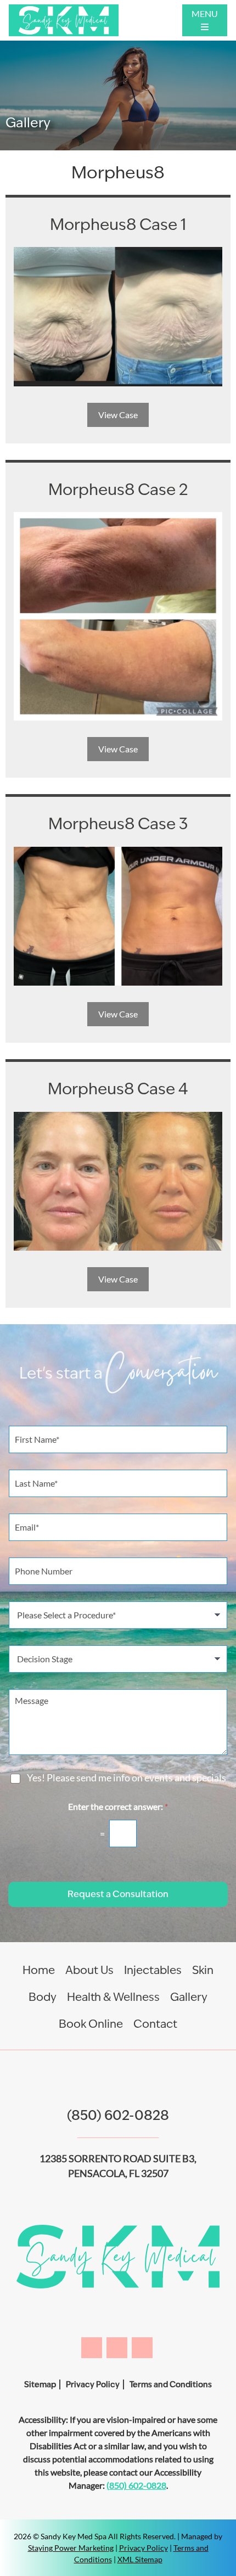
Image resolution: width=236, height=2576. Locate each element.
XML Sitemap (140, 2559)
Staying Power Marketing (71, 2548)
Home (39, 1970)
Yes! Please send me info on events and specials (127, 1778)
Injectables (153, 1970)
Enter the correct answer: (118, 1806)
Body (43, 1997)
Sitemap (40, 2384)
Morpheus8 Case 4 (118, 1089)
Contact (155, 2024)
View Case (118, 415)
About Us (89, 1970)
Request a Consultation (118, 1894)
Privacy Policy (93, 2384)
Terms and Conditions (171, 2384)
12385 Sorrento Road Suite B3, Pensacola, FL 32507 (118, 2166)
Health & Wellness (113, 1997)
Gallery (189, 1997)
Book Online (91, 2024)
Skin (203, 1970)
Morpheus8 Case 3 (118, 823)
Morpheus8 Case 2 (118, 489)
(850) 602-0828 (118, 2115)
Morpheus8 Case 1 (118, 224)
